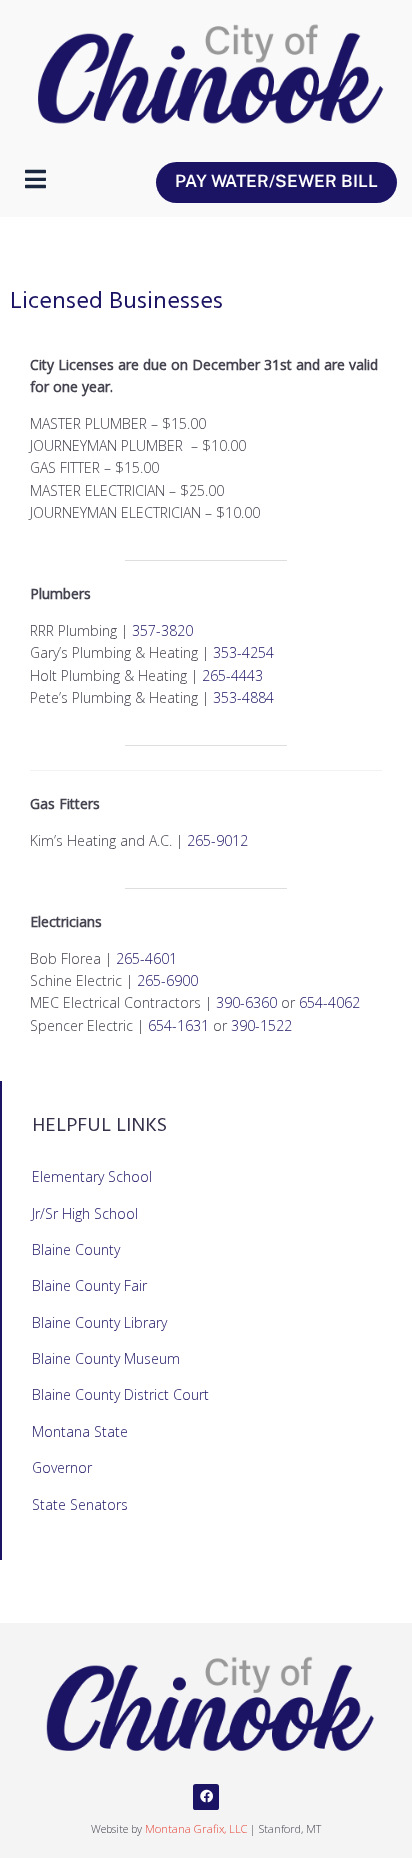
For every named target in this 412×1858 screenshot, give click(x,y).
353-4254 (243, 652)
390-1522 (261, 1025)
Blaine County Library (99, 1322)
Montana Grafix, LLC (196, 1828)
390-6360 (246, 1002)
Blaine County (76, 1249)
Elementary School (92, 1176)
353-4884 (243, 697)
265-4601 (146, 958)
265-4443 (232, 675)
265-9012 (217, 840)
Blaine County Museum (106, 1358)
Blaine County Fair (89, 1285)
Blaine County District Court (120, 1394)
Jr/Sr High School (85, 1213)
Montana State (80, 1431)
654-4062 (329, 1002)
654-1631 (178, 1025)
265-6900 (167, 980)
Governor (62, 1467)
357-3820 (162, 630)
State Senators (80, 1504)
